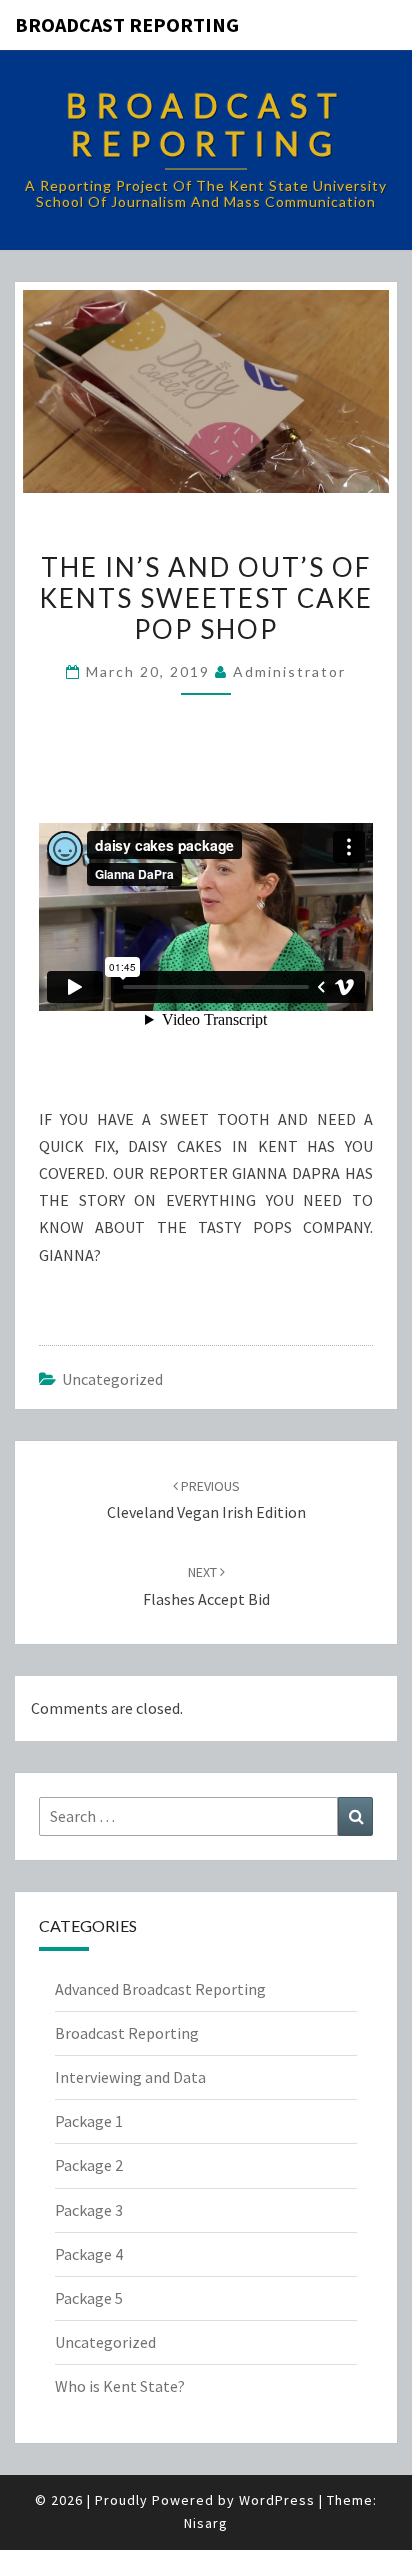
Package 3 (89, 2210)
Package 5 (89, 2298)
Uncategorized (112, 1379)
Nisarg (206, 2523)
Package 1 (89, 2121)
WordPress (277, 2500)
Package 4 (89, 2254)
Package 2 (89, 2165)
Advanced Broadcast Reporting (160, 1989)
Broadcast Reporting (127, 24)
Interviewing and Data (130, 2077)
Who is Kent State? (120, 2386)
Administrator (289, 671)
